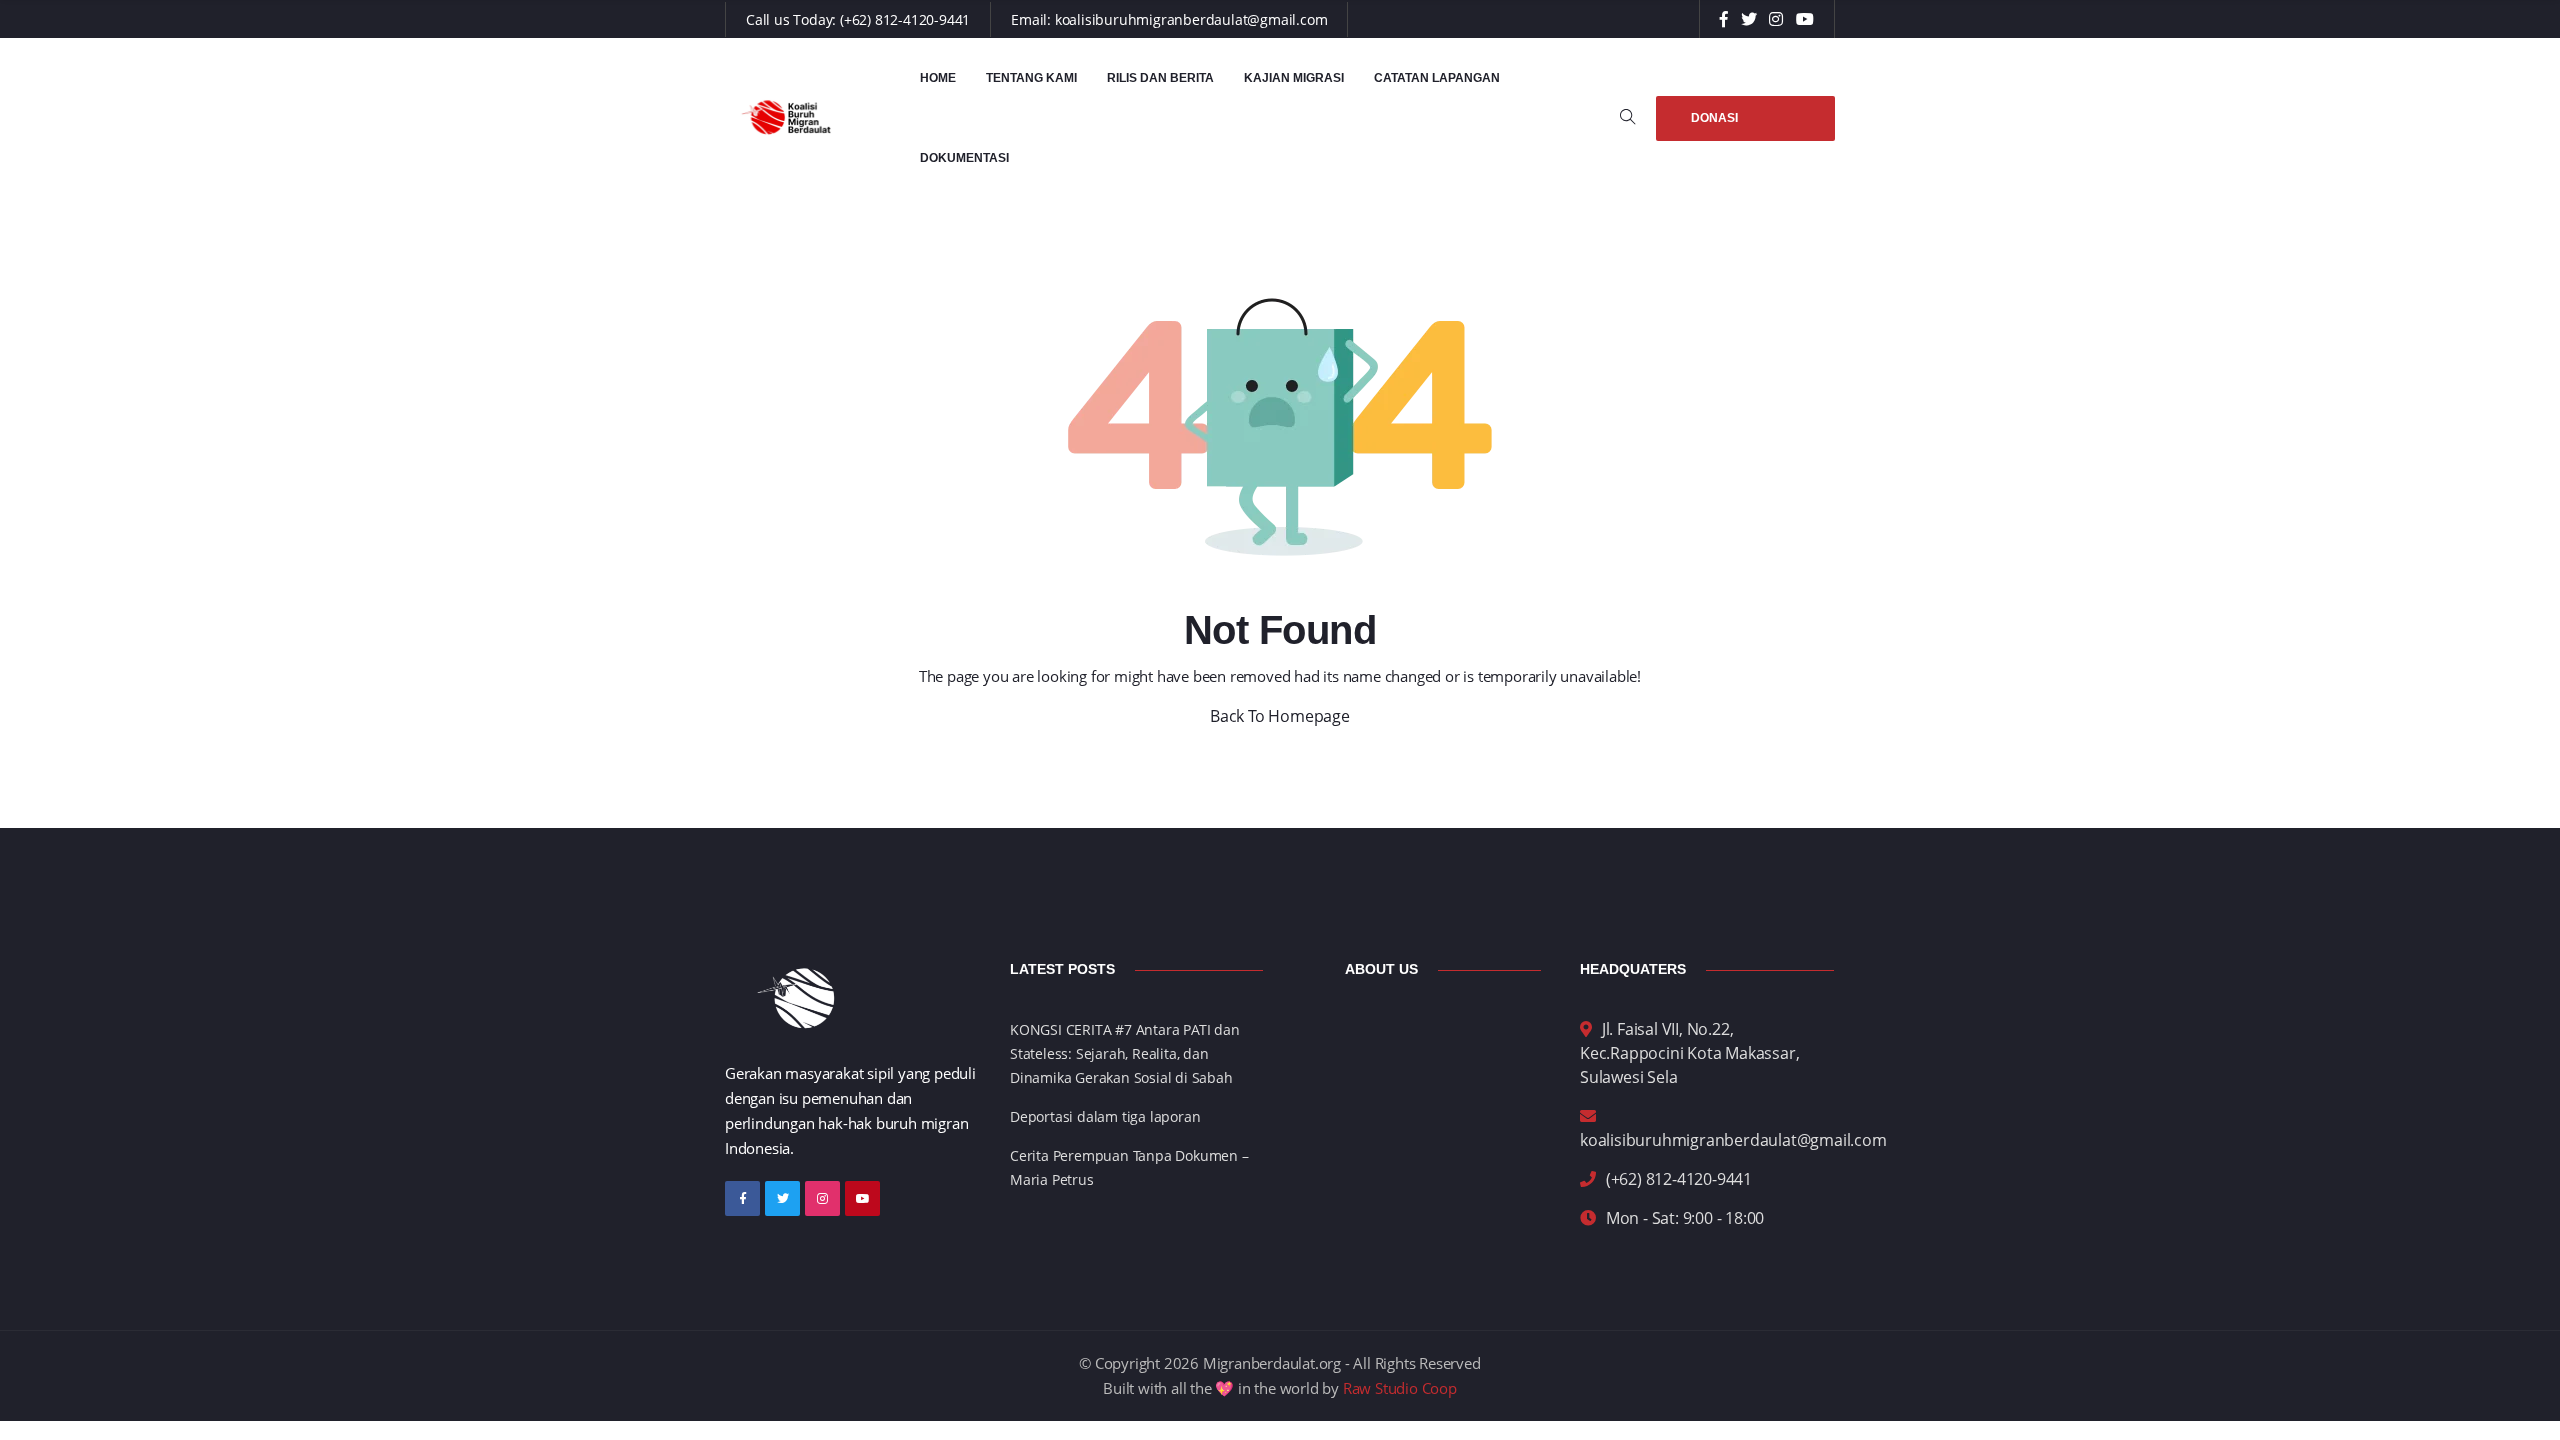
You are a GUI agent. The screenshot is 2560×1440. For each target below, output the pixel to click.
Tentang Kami (1031, 78)
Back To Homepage (1280, 716)
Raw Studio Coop (1400, 1388)
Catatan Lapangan (1437, 78)
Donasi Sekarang (1726, 126)
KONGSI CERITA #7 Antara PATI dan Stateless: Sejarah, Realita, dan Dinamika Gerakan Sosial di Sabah (1125, 1053)
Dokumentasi (964, 158)
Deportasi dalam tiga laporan (1105, 1116)
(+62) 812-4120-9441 (905, 19)
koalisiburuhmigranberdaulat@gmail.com (1191, 19)
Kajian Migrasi (1294, 78)
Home (938, 78)
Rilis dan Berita (1160, 78)
